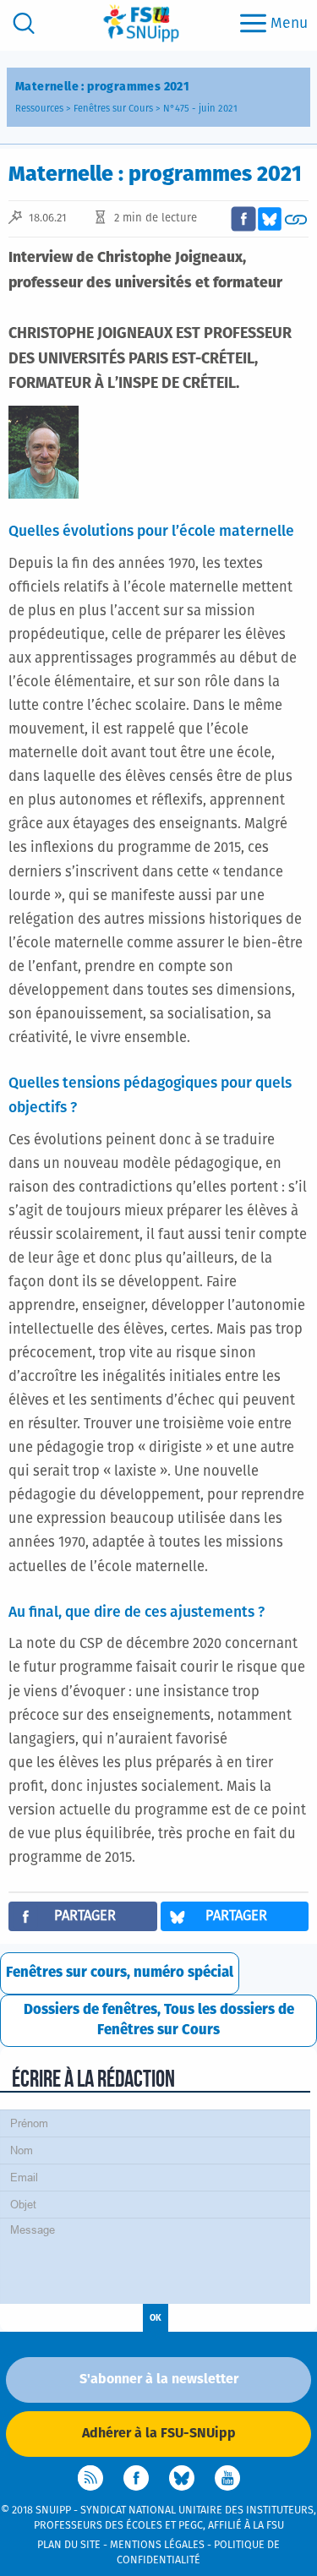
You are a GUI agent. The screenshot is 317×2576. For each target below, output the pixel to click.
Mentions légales (157, 2545)
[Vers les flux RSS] (90, 2478)
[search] (24, 23)
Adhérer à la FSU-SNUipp (159, 2433)
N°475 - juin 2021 (200, 109)
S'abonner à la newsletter (159, 2379)
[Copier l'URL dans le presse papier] (296, 219)
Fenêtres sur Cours (113, 109)
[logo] (141, 23)
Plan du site (69, 2545)
